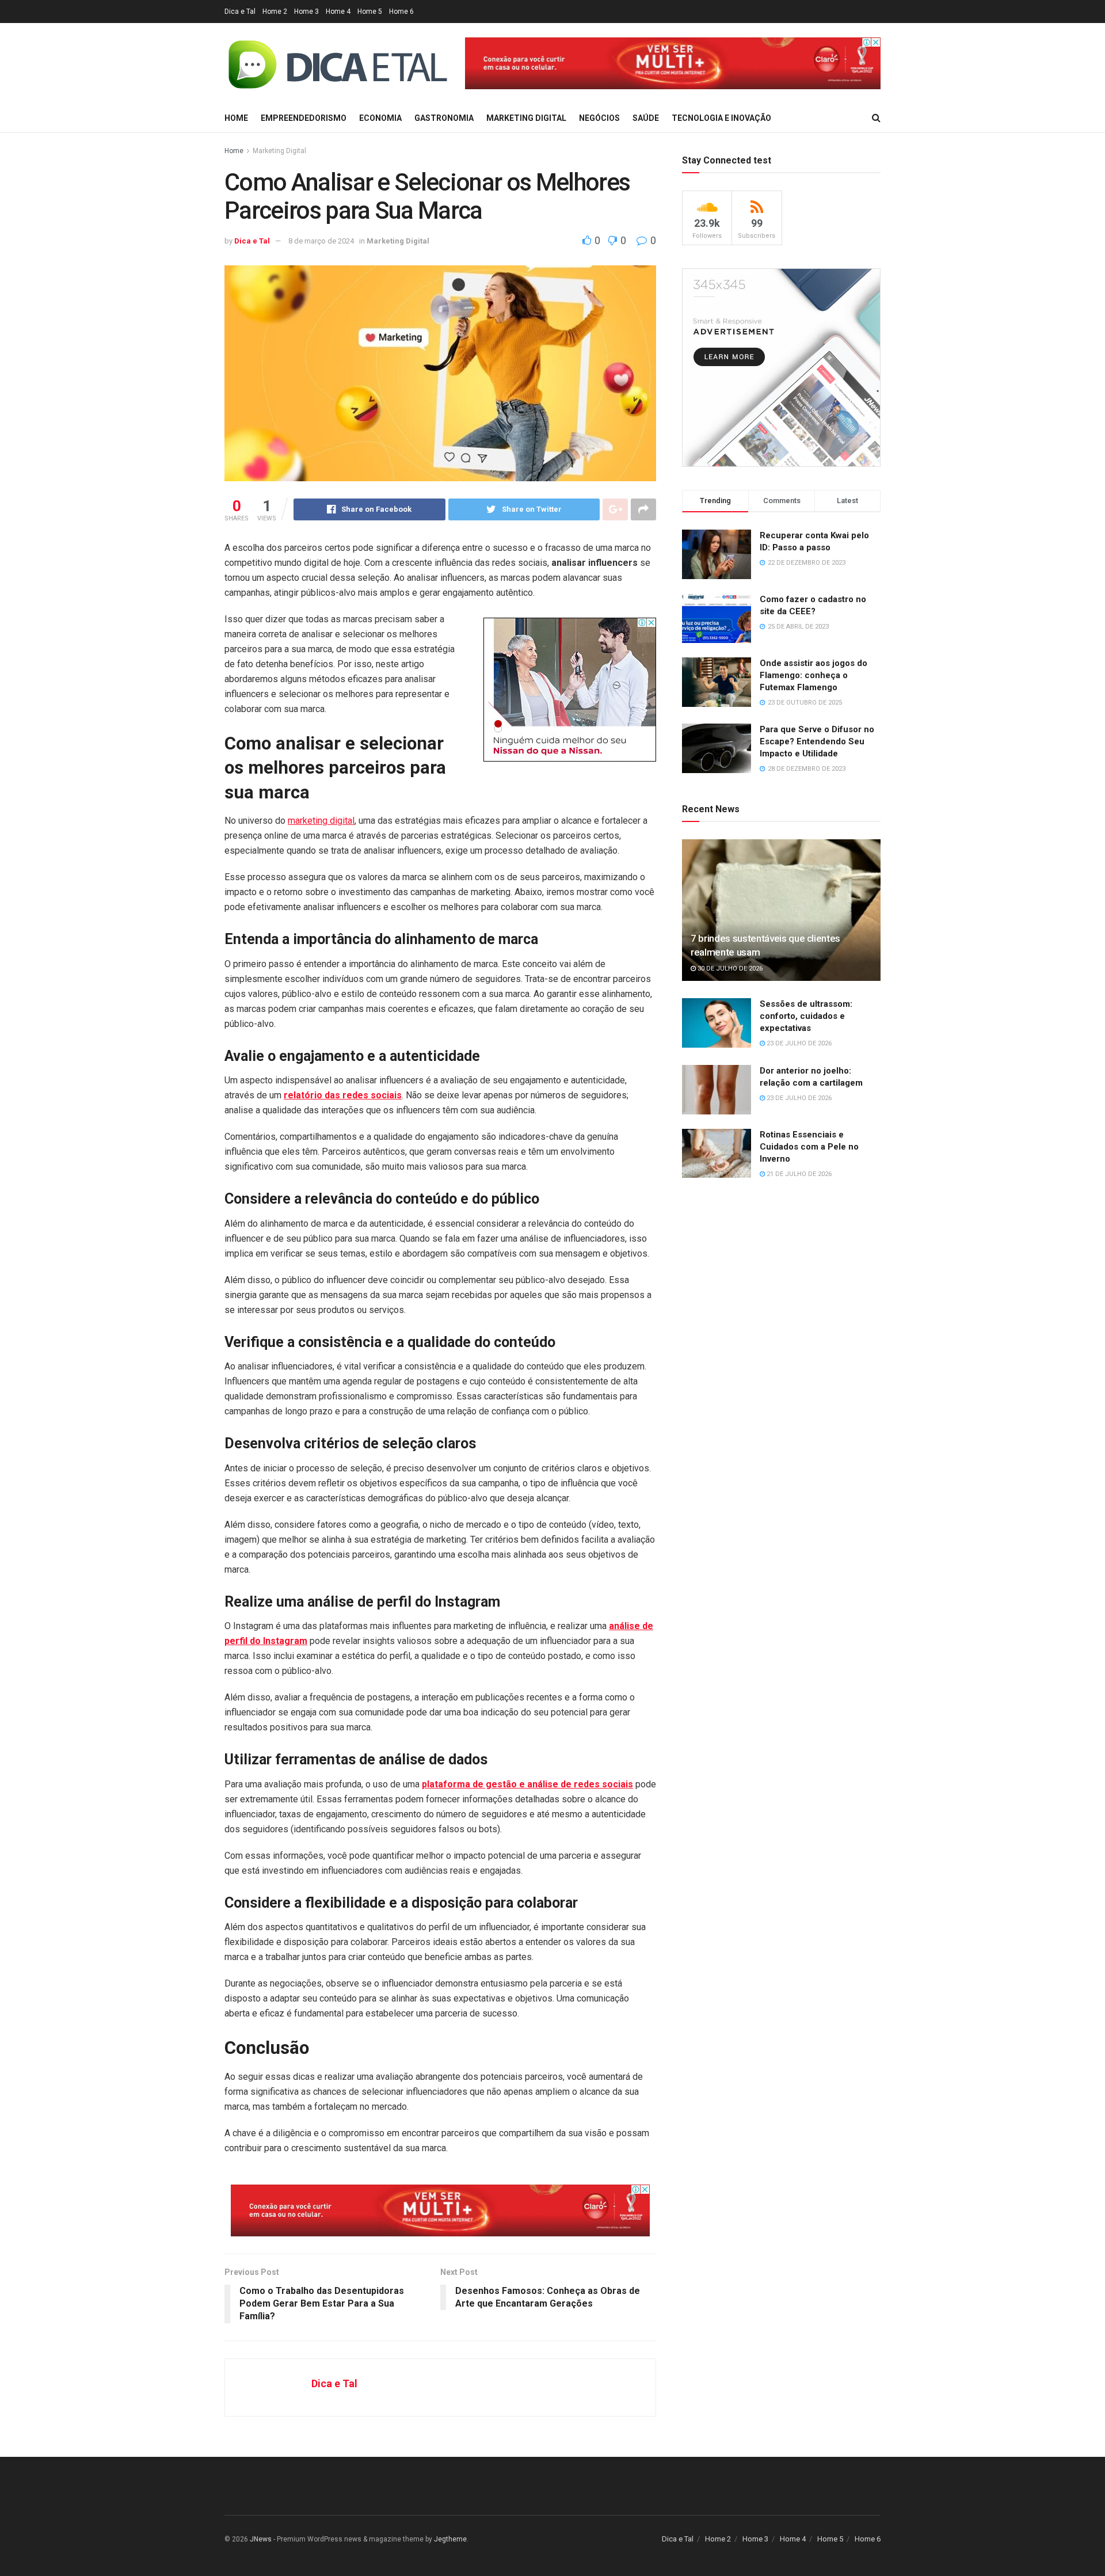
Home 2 (275, 12)
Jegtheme (450, 2539)
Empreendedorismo (304, 118)
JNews (261, 2539)
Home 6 (401, 12)
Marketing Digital (526, 118)
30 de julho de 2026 (729, 969)
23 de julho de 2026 (798, 1043)
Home (236, 118)
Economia (380, 118)
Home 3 (306, 12)
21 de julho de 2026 (798, 1174)
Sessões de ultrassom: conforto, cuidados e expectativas (806, 1016)
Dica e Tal (240, 12)
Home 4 (338, 12)
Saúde (646, 118)
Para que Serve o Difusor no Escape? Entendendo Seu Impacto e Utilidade (817, 741)
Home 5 (370, 12)
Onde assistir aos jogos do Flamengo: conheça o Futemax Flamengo (813, 675)
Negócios (599, 118)
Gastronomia (444, 118)
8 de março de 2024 (321, 241)
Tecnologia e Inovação (721, 118)
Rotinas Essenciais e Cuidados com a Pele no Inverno (809, 1147)
